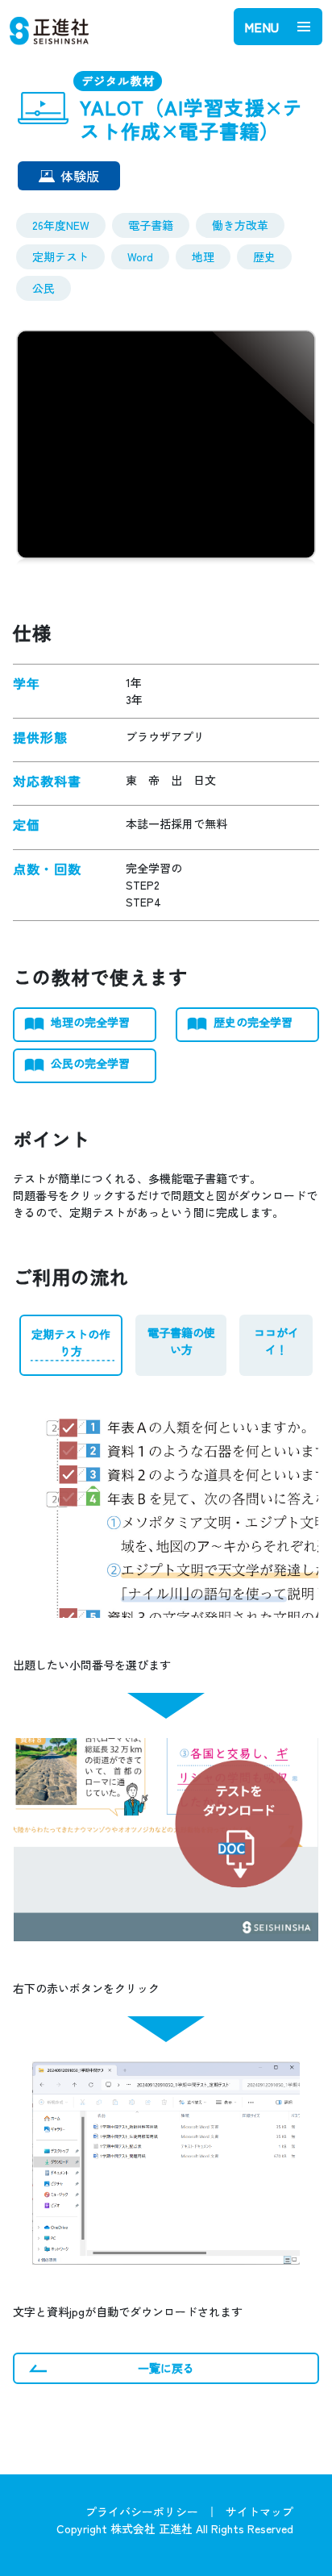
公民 (44, 288)
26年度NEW (61, 225)
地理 (203, 256)
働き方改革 (240, 225)
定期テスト (60, 256)
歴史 (264, 256)
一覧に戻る (166, 2368)
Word (140, 256)
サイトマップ (259, 2511)
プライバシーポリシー (142, 2511)
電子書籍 (151, 225)
